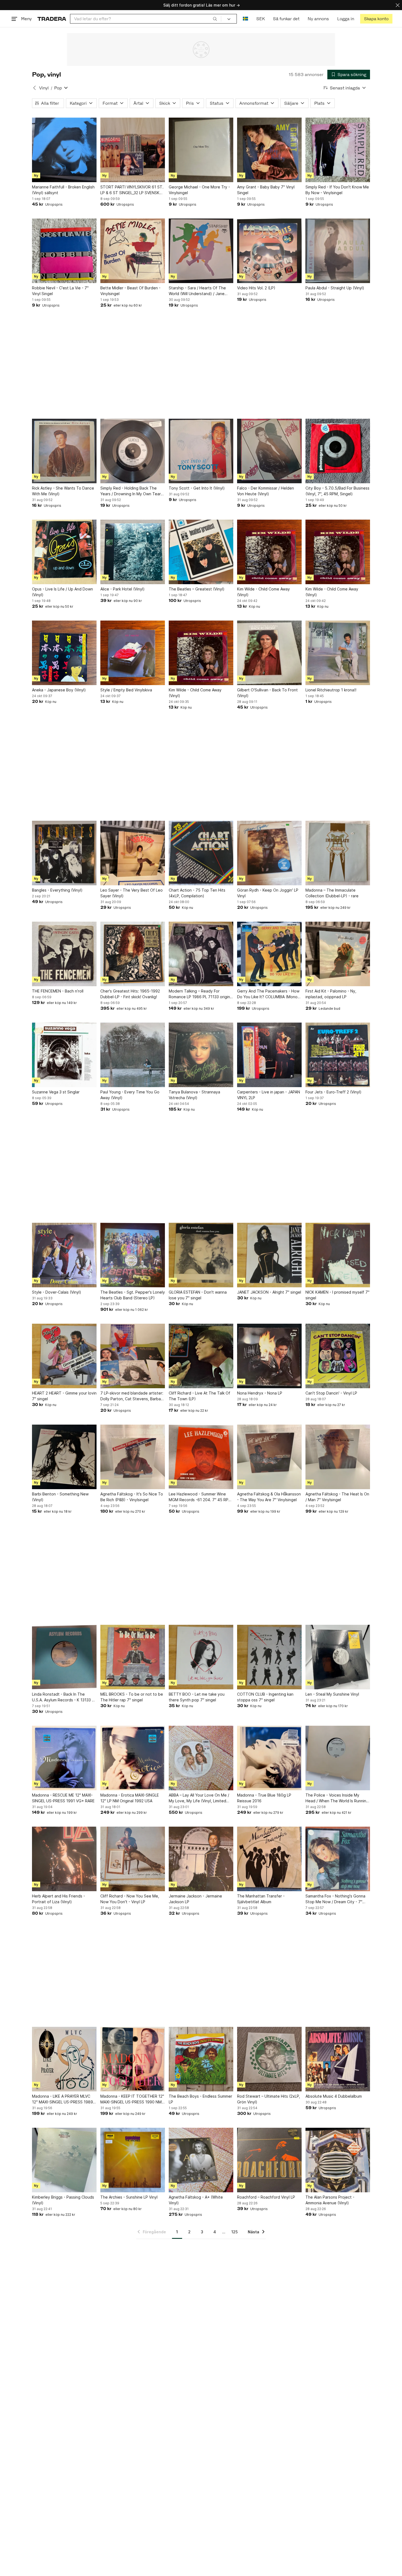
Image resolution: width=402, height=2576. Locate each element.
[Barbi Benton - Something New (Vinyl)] (64, 1457)
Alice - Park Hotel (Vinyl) (123, 589)
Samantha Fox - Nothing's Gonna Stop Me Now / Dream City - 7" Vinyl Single (335, 1899)
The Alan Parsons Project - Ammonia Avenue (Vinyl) (330, 2200)
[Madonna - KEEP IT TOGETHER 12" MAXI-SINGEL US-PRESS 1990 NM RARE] (133, 2059)
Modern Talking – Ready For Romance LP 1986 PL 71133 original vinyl (201, 994)
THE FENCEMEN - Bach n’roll (58, 991)
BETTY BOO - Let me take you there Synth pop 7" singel (197, 1697)
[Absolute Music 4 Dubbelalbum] (338, 2059)
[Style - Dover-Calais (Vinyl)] (64, 1255)
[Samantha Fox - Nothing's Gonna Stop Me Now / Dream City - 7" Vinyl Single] (338, 1859)
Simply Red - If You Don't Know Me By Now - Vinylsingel (337, 190)
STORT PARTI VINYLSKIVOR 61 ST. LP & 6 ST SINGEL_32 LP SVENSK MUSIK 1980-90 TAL (132, 190)
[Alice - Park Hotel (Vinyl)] (133, 552)
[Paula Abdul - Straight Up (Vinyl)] (338, 251)
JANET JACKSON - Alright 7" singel (269, 1292)
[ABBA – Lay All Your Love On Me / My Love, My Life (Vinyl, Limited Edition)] (201, 1758)
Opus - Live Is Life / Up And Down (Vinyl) (62, 592)
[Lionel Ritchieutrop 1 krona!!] (338, 653)
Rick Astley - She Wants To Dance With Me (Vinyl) (63, 491)
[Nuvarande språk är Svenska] (245, 19)
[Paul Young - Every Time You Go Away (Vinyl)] (133, 1055)
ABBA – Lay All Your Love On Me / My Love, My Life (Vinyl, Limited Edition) (199, 1798)
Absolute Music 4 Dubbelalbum (334, 2096)
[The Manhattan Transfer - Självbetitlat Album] (269, 1859)
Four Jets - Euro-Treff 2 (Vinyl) (333, 1092)
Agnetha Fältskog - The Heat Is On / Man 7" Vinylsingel (337, 1497)
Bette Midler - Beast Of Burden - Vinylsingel (130, 291)
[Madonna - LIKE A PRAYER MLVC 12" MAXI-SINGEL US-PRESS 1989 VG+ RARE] (64, 2059)
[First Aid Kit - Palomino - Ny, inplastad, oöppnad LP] (338, 954)
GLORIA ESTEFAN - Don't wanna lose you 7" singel (198, 1295)
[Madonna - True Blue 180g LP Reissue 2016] (269, 1758)
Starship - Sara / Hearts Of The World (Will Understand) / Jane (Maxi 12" (197, 291)
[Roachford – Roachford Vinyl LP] (269, 2160)
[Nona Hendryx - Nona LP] (269, 1356)
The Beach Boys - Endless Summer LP (200, 2099)
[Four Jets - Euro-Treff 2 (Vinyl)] (338, 1055)
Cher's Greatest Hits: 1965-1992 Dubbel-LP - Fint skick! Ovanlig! (130, 994)
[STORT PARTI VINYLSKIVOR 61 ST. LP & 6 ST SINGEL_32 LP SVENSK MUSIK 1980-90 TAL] (133, 150)
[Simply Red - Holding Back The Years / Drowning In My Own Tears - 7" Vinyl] (133, 451)
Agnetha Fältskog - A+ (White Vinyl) (196, 2200)
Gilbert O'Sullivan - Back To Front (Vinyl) (267, 693)
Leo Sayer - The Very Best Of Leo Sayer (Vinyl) (132, 893)
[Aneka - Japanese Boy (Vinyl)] (64, 653)
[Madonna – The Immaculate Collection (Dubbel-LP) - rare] (338, 853)
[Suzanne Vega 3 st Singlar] (64, 1055)
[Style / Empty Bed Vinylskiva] (133, 653)
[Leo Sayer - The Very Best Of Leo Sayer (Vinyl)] (133, 853)
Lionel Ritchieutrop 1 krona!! (331, 690)
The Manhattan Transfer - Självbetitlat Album (261, 1899)
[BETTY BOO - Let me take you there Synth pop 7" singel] (201, 1657)
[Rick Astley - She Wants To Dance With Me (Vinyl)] (64, 451)
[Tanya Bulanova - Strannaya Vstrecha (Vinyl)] (201, 1055)
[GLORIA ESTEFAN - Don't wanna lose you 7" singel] (201, 1255)
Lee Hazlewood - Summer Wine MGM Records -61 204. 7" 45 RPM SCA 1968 (200, 1497)
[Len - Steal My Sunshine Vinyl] (338, 1657)
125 (234, 2232)
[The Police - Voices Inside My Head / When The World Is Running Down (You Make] (338, 1758)
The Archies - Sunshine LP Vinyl (129, 2197)
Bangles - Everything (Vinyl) (57, 890)
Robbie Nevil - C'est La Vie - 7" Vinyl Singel (60, 291)
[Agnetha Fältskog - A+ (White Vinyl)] (201, 2160)
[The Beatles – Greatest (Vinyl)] (201, 552)
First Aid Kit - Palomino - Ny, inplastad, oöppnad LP (331, 994)
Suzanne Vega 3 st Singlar (56, 1092)
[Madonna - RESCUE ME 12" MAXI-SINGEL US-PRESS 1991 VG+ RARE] (64, 1758)
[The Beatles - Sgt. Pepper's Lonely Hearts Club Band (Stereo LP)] (133, 1255)
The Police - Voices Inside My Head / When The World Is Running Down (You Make (337, 1798)
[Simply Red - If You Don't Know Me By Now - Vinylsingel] (338, 150)
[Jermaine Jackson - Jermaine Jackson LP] (201, 1859)
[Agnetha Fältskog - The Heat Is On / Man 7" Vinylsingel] (338, 1457)
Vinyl (44, 88)
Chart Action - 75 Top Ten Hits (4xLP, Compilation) (197, 893)
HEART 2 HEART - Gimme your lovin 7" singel (64, 1396)
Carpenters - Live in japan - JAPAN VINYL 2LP (269, 1095)
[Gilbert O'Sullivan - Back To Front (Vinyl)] (269, 653)
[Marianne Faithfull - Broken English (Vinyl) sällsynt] (64, 150)
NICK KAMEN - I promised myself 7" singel (337, 1295)
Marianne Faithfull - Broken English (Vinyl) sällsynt (63, 190)
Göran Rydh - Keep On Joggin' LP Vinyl (268, 893)
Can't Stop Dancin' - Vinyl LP (331, 1393)
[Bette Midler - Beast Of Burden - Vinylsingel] (133, 251)
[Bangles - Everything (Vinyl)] (64, 853)
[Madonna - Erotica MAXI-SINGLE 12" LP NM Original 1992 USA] (133, 1758)
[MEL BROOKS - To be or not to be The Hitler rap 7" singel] (133, 1657)
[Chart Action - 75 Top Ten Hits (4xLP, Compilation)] (201, 853)
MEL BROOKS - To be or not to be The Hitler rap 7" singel (132, 1697)
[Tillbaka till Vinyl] (34, 88)
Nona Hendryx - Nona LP (260, 1393)
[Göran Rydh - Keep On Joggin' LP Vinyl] (269, 853)
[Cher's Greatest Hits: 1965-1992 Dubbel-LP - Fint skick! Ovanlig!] (133, 954)
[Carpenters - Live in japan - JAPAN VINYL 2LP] (269, 1055)
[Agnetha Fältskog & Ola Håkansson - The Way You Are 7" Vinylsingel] (269, 1457)
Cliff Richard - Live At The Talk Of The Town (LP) (199, 1396)
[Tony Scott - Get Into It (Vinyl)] (201, 451)
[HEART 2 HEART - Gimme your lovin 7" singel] (64, 1356)
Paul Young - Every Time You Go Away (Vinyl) (130, 1095)
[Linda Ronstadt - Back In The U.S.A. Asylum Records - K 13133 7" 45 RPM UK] (64, 1657)
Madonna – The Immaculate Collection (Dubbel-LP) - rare (332, 893)
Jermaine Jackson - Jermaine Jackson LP (195, 1899)
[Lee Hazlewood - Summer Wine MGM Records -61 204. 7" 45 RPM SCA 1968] (201, 1457)
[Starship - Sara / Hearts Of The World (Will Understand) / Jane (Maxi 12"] (201, 251)
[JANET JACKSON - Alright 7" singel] (269, 1255)
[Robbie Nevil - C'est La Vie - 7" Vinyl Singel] (64, 251)
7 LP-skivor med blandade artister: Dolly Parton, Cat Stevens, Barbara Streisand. (132, 1396)
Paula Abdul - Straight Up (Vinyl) (335, 288)
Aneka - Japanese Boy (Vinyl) (59, 690)
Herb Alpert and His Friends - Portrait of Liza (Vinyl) (59, 1899)
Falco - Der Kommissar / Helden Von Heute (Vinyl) (266, 491)
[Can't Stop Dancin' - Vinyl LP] (338, 1356)
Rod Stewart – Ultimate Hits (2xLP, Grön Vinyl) (269, 2099)
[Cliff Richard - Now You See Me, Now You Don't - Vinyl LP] (133, 1859)
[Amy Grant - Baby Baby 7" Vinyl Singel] (269, 150)
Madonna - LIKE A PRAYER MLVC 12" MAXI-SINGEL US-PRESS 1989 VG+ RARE (62, 2099)
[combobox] (146, 19)
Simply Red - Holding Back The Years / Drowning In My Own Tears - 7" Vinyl (132, 491)
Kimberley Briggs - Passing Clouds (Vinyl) (63, 2200)
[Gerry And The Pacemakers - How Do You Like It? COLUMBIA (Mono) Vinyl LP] (269, 954)
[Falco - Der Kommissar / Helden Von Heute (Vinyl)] (269, 451)
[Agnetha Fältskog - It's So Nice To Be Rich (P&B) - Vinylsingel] (133, 1457)
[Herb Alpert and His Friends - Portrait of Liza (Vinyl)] (64, 1859)
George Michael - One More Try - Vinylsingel (199, 190)
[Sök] (215, 19)
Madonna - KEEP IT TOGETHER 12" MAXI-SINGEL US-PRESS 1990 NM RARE (132, 2099)
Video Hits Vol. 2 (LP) (256, 288)
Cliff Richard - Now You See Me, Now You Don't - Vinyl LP (130, 1899)
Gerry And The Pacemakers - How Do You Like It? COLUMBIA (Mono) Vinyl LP (268, 994)
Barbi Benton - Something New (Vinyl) (60, 1497)
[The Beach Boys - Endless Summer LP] (201, 2059)
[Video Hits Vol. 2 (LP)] (269, 251)
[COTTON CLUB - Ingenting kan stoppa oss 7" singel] (269, 1657)
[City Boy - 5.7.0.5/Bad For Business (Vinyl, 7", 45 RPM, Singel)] (338, 451)
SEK (260, 19)
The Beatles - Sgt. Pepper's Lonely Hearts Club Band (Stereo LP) (133, 1295)
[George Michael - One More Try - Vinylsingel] (201, 150)
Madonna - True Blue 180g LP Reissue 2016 (264, 1798)
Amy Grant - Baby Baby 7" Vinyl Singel (266, 190)
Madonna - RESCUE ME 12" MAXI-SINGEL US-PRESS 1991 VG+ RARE (63, 1798)
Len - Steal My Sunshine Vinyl (332, 1694)
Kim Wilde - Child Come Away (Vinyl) (263, 592)
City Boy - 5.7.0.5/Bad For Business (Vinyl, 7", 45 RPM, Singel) (337, 491)
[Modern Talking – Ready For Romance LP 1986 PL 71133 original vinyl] (201, 954)
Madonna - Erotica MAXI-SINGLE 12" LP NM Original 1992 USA (130, 1798)
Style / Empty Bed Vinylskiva (126, 690)
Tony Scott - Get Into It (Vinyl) (197, 488)
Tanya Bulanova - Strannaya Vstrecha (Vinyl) (194, 1095)
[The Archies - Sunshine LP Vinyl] (133, 2160)
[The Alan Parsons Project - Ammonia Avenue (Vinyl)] (338, 2160)
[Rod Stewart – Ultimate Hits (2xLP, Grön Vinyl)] (269, 2059)
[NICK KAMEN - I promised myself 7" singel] (338, 1255)
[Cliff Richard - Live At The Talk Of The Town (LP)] (201, 1356)
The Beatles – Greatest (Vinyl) (197, 589)
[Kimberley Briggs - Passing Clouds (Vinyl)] (64, 2160)
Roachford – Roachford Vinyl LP (266, 2197)
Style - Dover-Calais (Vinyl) (57, 1292)
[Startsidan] (52, 19)
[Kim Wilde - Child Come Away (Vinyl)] (269, 552)
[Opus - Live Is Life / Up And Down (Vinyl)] (64, 552)
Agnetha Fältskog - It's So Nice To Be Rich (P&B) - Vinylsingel (132, 1497)
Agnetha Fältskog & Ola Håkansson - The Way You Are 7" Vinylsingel (269, 1497)
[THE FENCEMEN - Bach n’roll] (64, 954)
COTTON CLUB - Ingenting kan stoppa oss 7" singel (265, 1697)
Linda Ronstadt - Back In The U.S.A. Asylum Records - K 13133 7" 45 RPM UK (64, 1697)
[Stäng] (398, 5)
